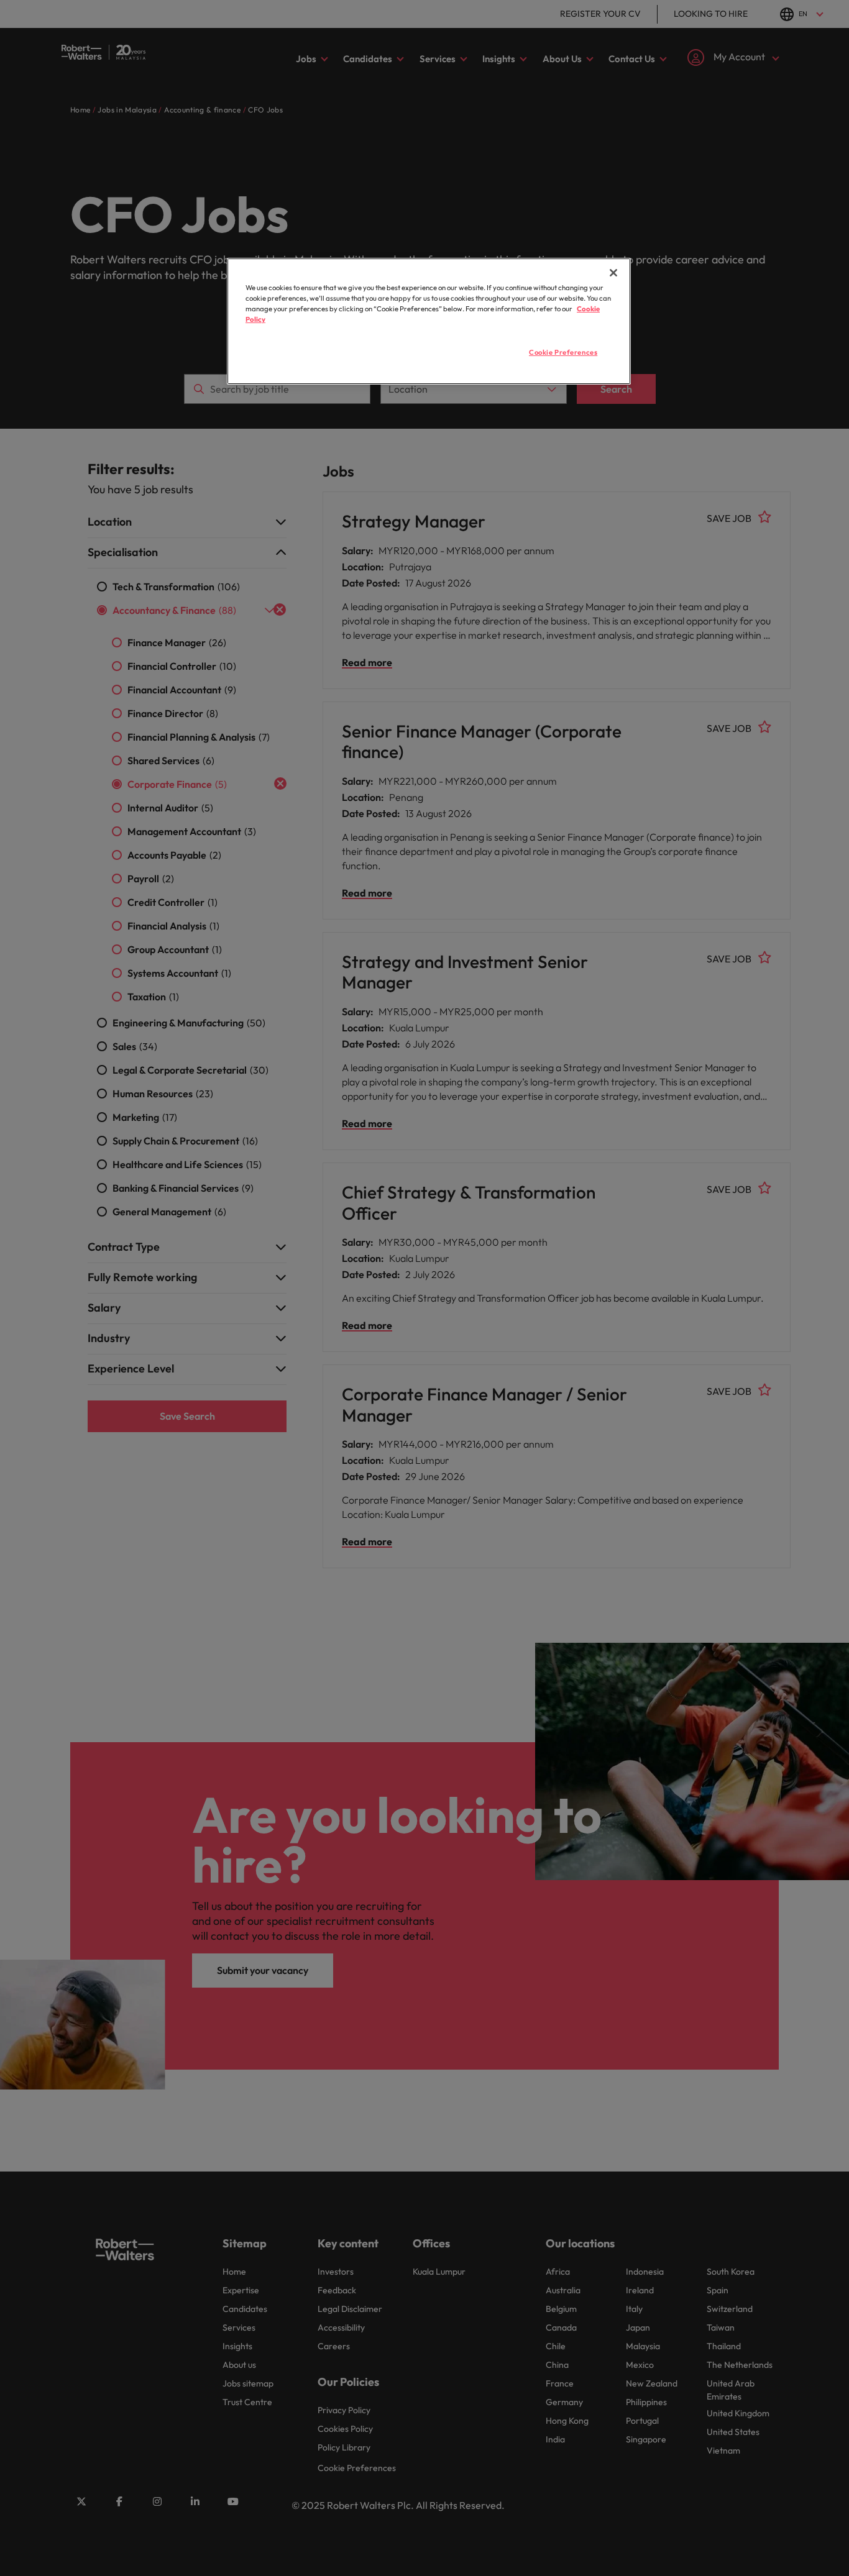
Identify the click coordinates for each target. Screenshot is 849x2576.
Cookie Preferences (563, 352)
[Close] (613, 273)
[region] (429, 321)
